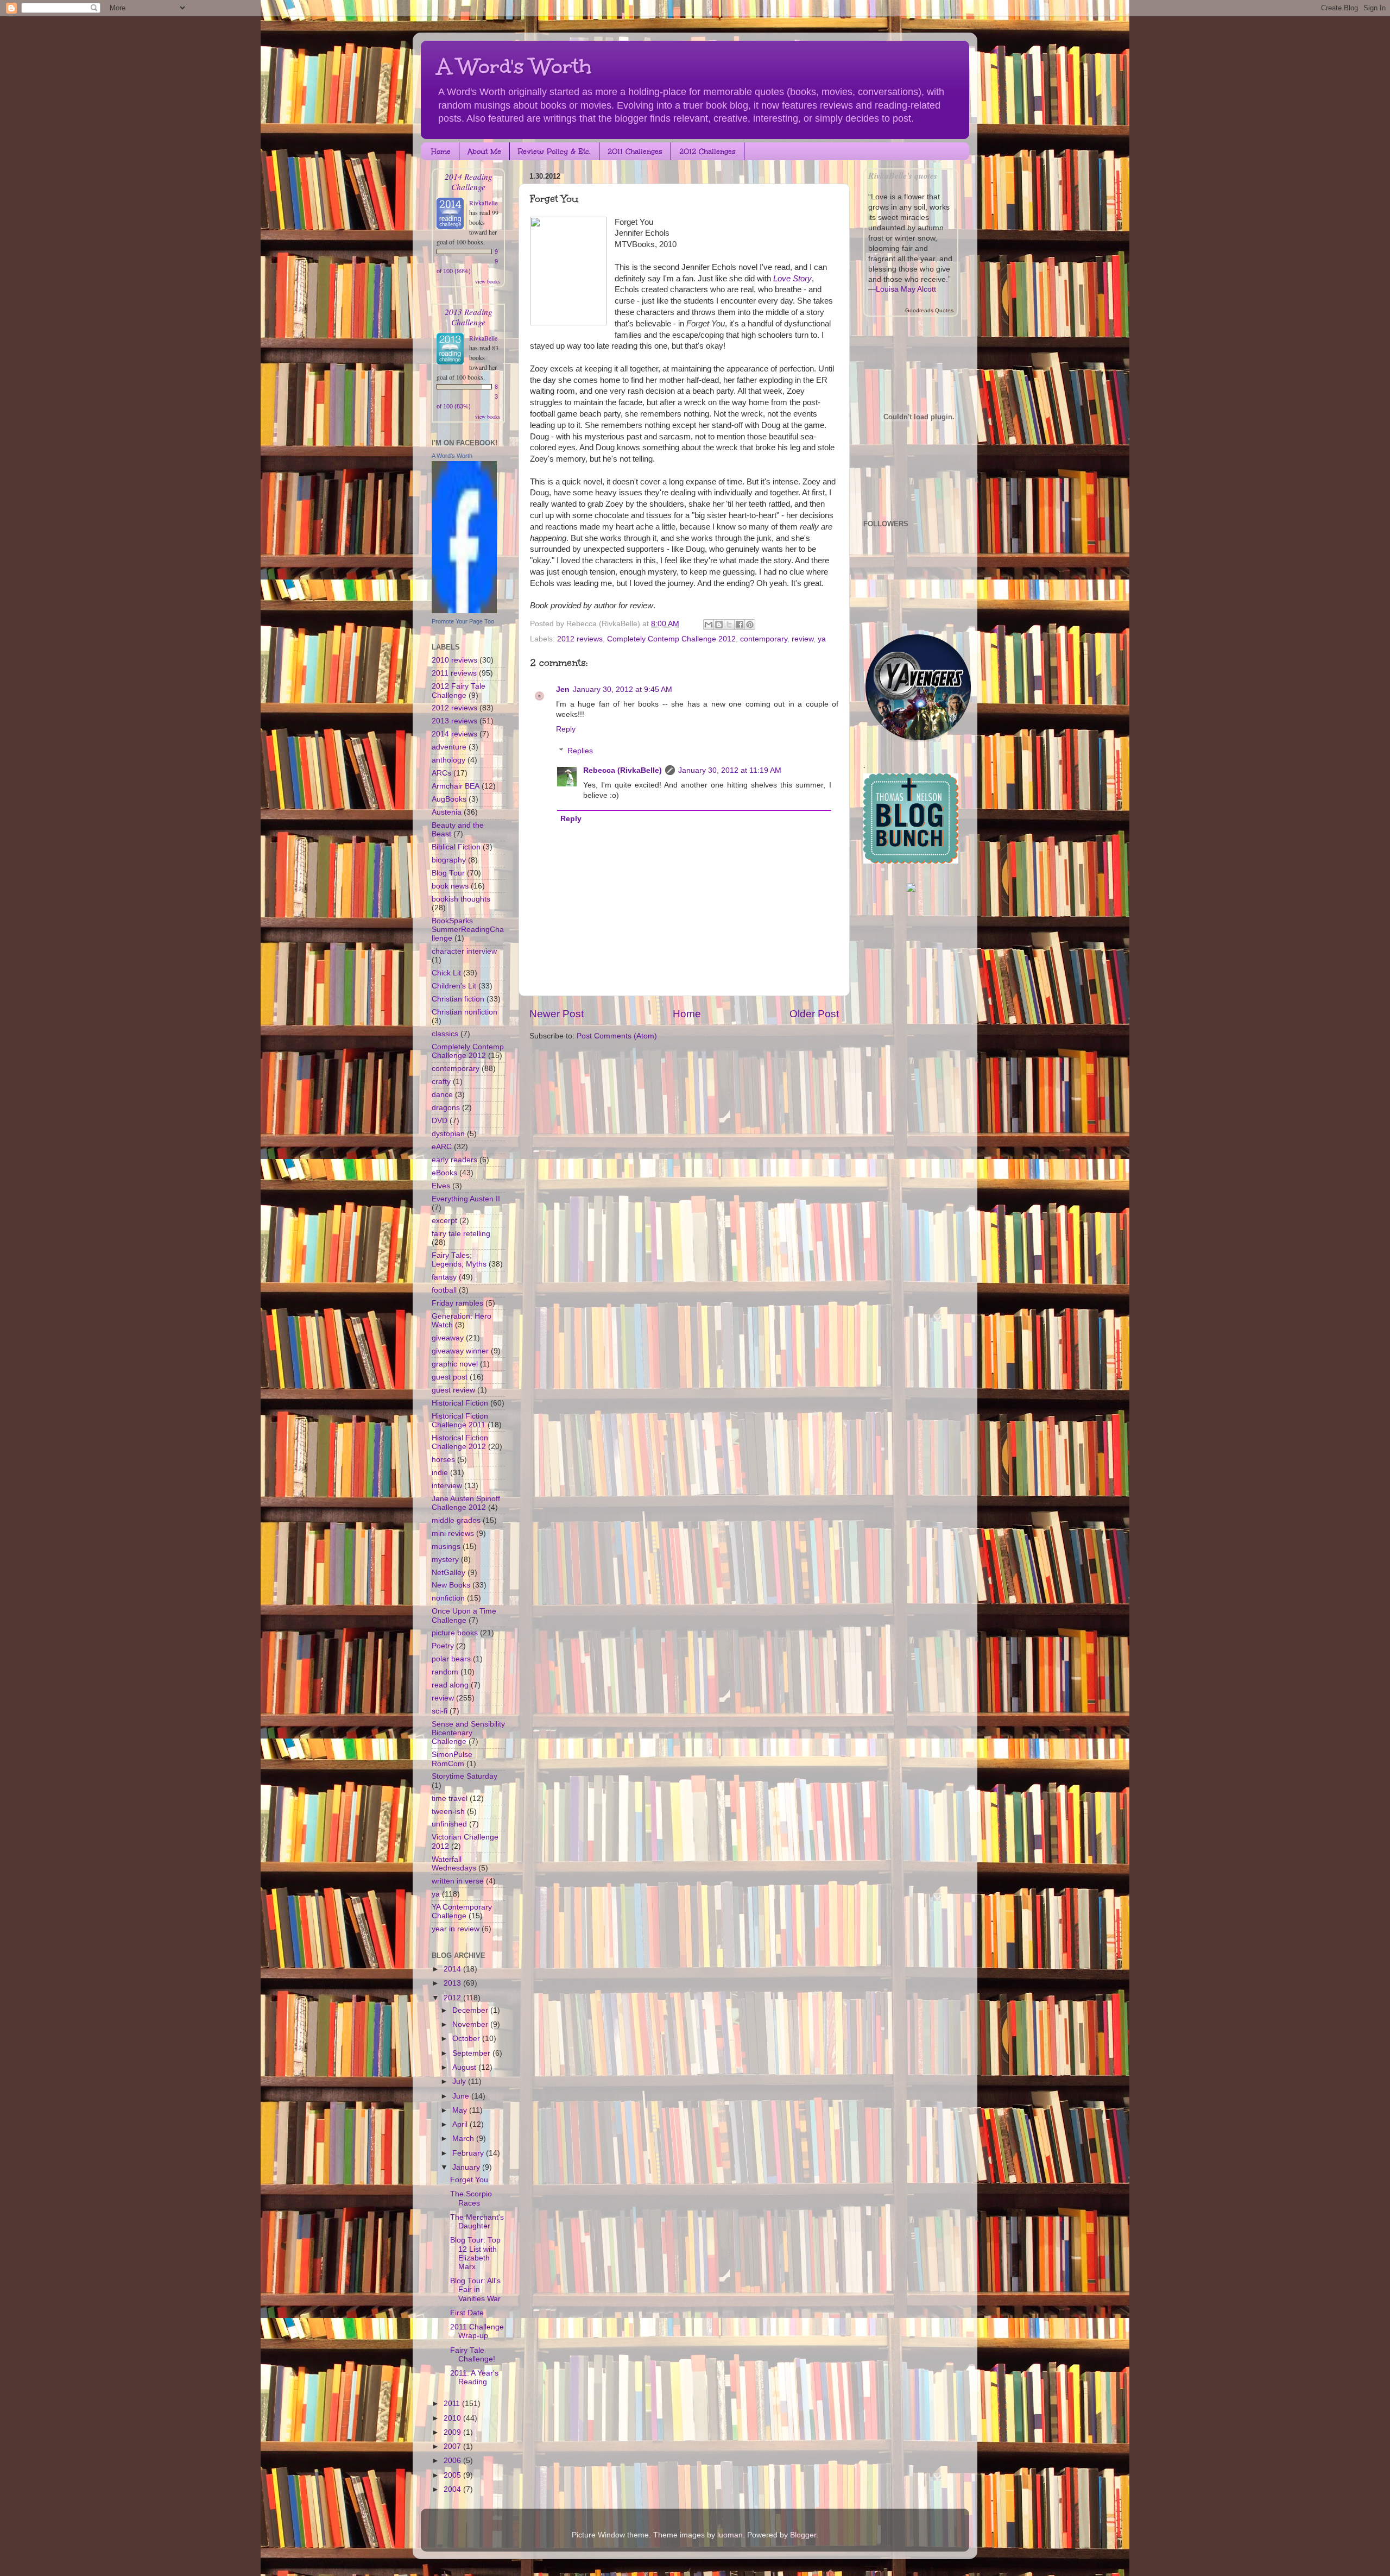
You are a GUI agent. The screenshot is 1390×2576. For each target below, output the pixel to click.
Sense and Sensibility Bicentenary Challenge (468, 1733)
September (472, 2053)
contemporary (764, 639)
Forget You (469, 2180)
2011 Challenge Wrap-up (477, 2331)
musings (446, 1547)
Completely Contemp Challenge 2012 (671, 639)
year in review (456, 1929)
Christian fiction (458, 999)
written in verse (458, 1881)
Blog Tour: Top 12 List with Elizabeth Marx (475, 2253)
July (460, 2081)
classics (445, 1034)
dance (442, 1095)
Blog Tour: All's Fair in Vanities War (475, 2290)
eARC (442, 1147)
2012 (453, 1998)
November (471, 2024)
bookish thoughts (461, 899)
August (465, 2067)
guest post (450, 1377)
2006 (453, 2461)
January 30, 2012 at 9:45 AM (623, 689)
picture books (455, 1633)
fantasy (444, 1277)
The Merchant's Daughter (477, 2222)
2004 (453, 2489)
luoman (730, 2535)
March (464, 2139)
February (469, 2153)
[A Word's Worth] (464, 611)
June (462, 2096)
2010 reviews (454, 660)
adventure (449, 747)
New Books (451, 1585)
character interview (464, 951)
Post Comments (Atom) (617, 1036)
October (467, 2039)
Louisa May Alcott (906, 289)
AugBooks (449, 799)
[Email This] (709, 625)
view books (488, 281)
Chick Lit (446, 973)
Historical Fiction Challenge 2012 (460, 1442)
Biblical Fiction (456, 847)
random (445, 1672)
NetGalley (448, 1573)
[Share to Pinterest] (750, 625)
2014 (453, 1969)
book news (450, 886)
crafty (441, 1082)
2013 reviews (454, 721)
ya (822, 639)
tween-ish (448, 1812)
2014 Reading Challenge (469, 181)
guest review (453, 1390)
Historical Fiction (460, 1403)
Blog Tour (448, 873)
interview (447, 1486)
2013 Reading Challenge (469, 317)
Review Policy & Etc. (554, 152)
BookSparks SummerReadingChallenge (468, 930)
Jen (563, 689)
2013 (453, 1983)
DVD (440, 1121)
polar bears (451, 1659)
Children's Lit (454, 986)
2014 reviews (454, 734)
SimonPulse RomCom (452, 1759)
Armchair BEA (456, 786)
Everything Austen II (466, 1199)
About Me (484, 152)
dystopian (448, 1134)
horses (443, 1460)
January (467, 2167)
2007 (453, 2446)
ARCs (441, 773)
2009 (453, 2432)
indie (440, 1473)
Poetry (443, 1646)
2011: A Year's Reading (474, 2377)
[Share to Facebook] (740, 625)
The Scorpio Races (471, 2198)
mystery (445, 1560)
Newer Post (557, 1014)
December (471, 2010)
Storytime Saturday (465, 1776)
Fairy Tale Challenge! (473, 2355)
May (461, 2110)
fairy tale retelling (461, 1234)
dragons (446, 1108)
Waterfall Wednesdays (454, 1864)
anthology (448, 760)
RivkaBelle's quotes (903, 175)
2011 (453, 2404)
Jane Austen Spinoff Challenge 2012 (466, 1503)
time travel (450, 1799)
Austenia (447, 812)
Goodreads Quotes (929, 310)
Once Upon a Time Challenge (464, 1615)
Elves (441, 1186)
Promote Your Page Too (463, 621)
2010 (453, 2418)
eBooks (444, 1173)
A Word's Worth (514, 66)
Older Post (814, 1014)
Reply (566, 729)
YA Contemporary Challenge (462, 1911)
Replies (580, 751)
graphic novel (455, 1364)
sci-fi (440, 1711)
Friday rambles (457, 1303)
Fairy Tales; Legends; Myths (459, 1260)
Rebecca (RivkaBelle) (623, 770)
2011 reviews (454, 673)
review (803, 639)
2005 (453, 2475)
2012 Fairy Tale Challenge (459, 691)
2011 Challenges (635, 152)
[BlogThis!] (719, 625)
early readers (454, 1160)
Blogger (803, 2535)
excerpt (444, 1221)
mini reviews (453, 1533)
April (461, 2124)
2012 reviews (580, 639)
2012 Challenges (707, 152)
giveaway (448, 1338)
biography (449, 860)
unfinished (449, 1824)
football (444, 1290)
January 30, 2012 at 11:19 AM (730, 770)
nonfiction (448, 1598)
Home (441, 152)
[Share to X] (729, 625)
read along (450, 1685)
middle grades (456, 1520)
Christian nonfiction (465, 1012)
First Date (467, 2313)
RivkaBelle (483, 203)
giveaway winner (460, 1351)
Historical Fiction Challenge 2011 (460, 1421)
